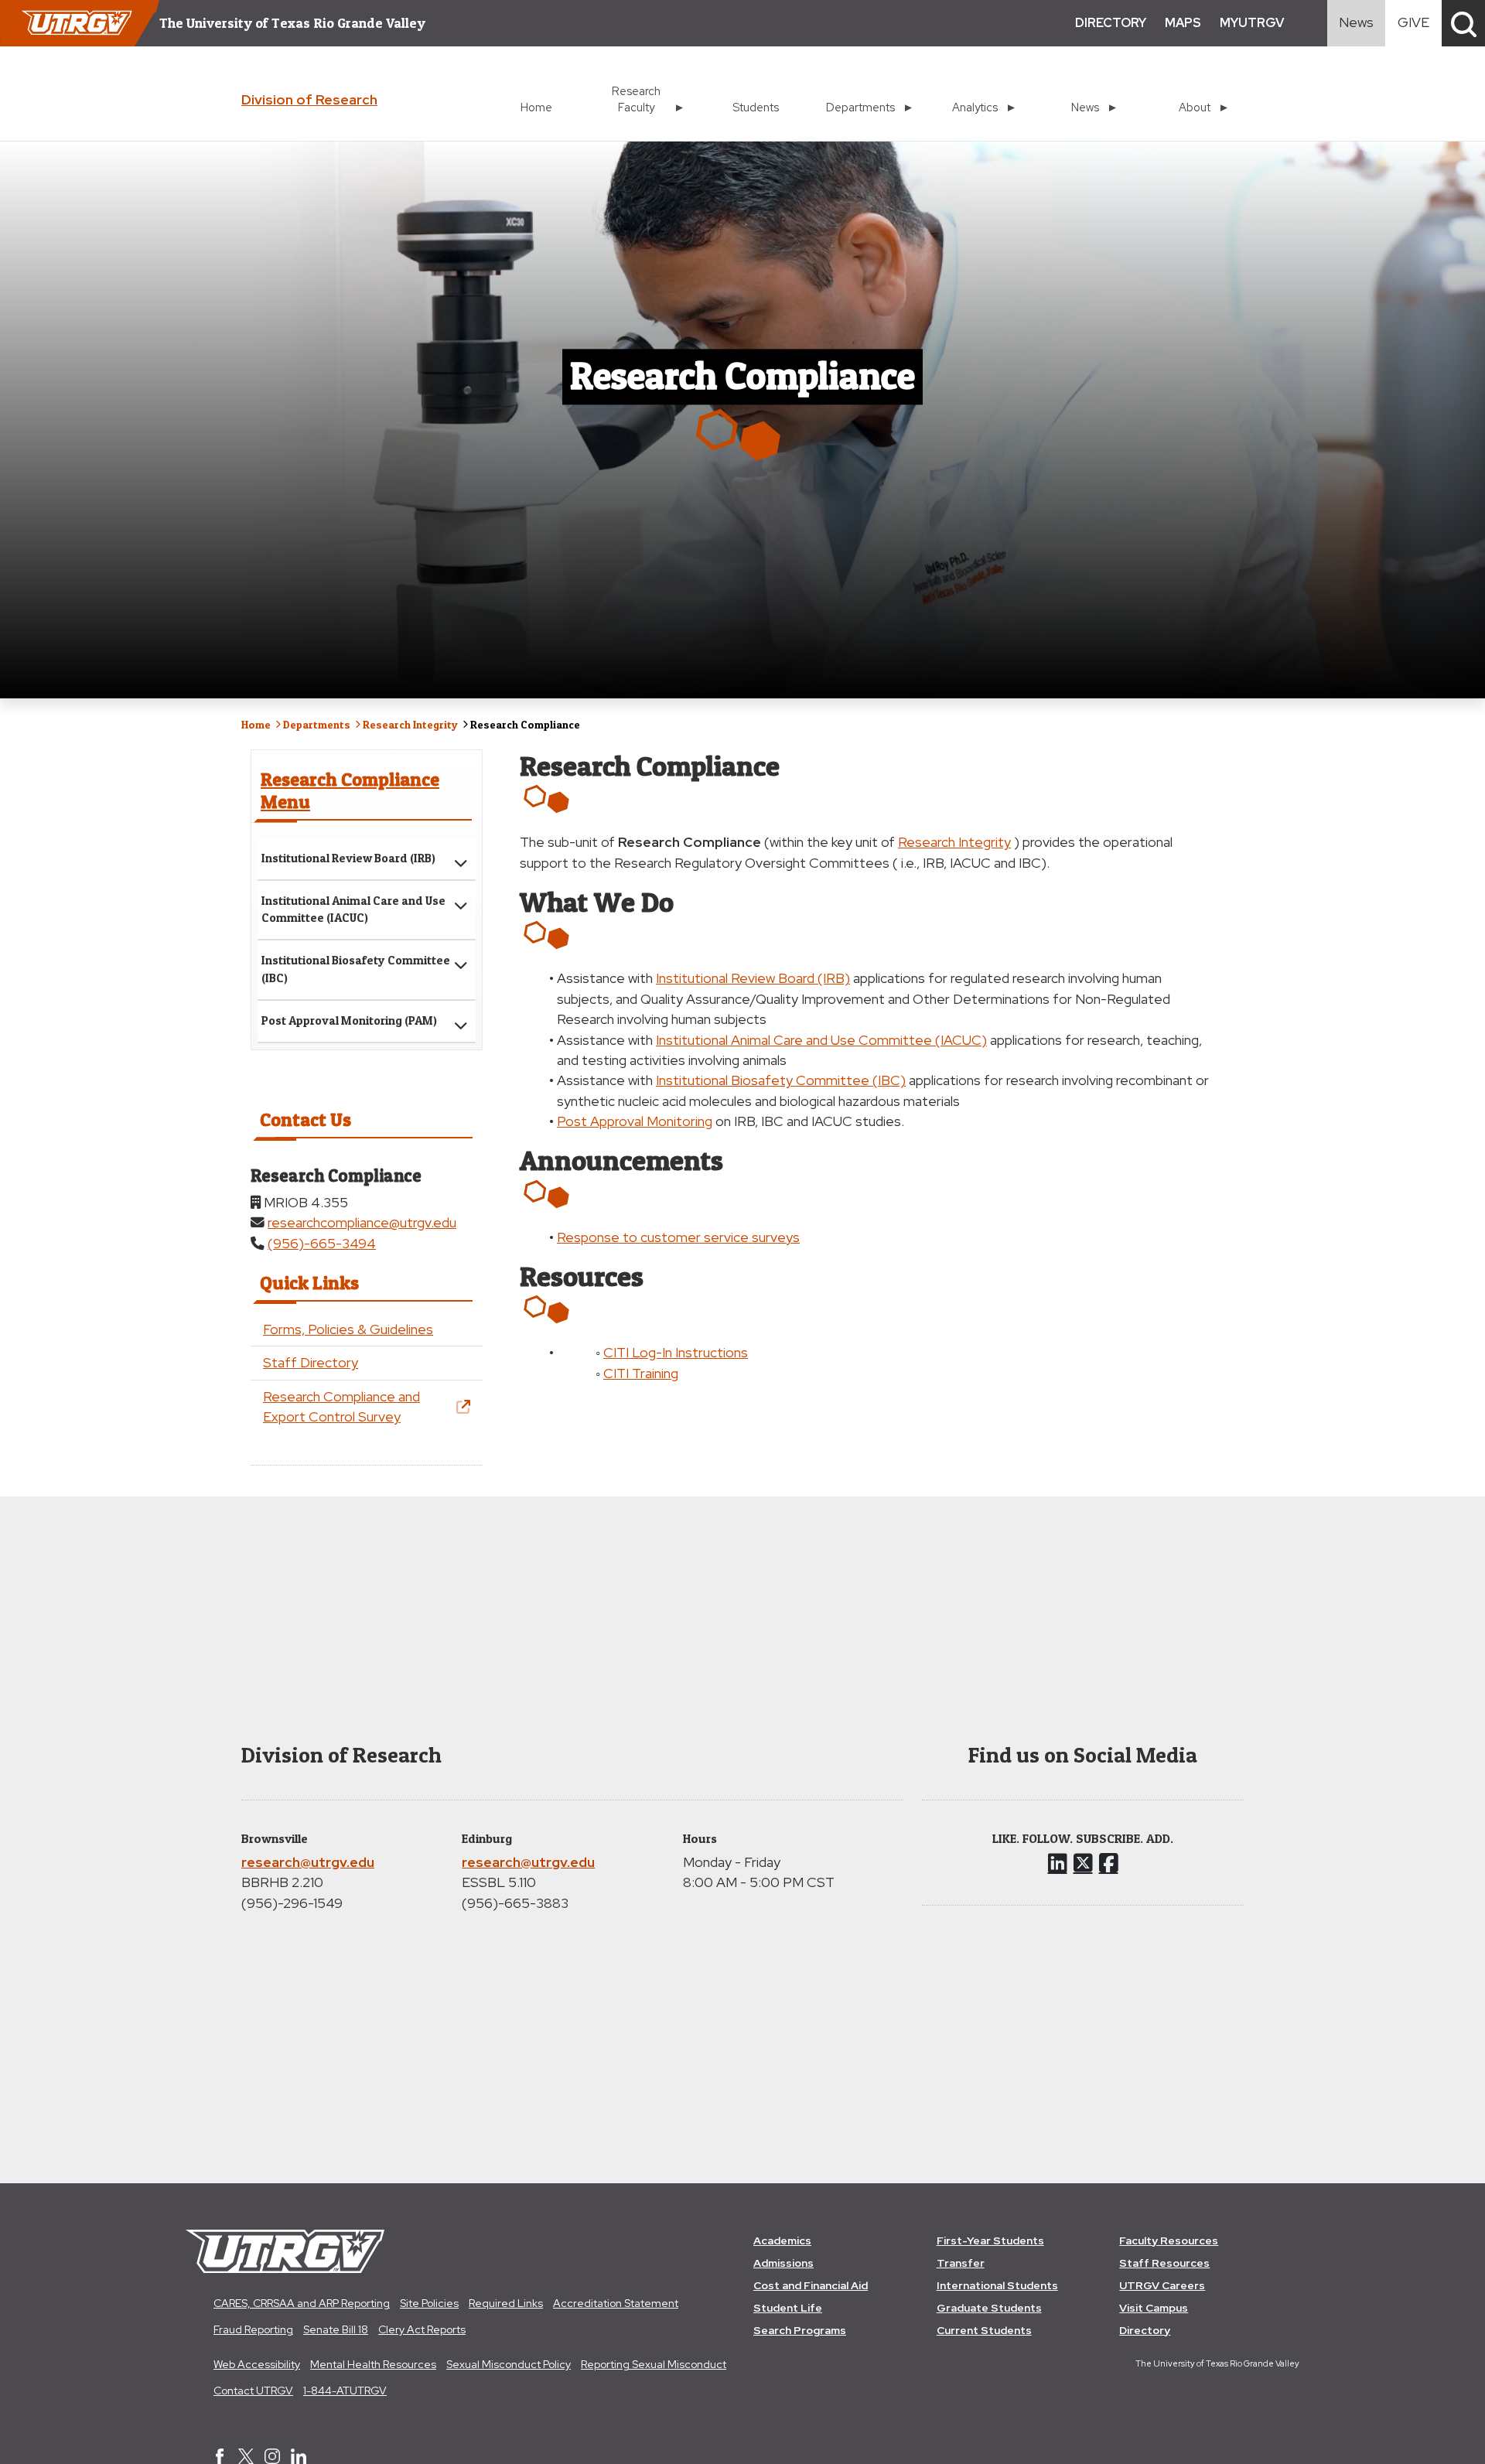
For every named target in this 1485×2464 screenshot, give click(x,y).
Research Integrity (410, 724)
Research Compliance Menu (350, 790)
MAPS (1183, 23)
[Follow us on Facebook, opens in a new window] (1109, 1863)
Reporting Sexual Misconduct (654, 2364)
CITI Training (641, 1373)
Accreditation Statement (616, 2303)
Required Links (506, 2303)
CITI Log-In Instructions (676, 1352)
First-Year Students (990, 2240)
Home (536, 107)
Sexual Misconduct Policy (509, 2364)
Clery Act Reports (422, 2329)
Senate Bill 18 (336, 2329)
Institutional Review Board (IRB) (348, 858)
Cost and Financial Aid (811, 2285)
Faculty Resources (1169, 2240)
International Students (997, 2285)
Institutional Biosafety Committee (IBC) (356, 969)
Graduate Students (989, 2308)
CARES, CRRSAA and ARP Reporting (302, 2303)
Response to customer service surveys (678, 1237)
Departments (317, 724)
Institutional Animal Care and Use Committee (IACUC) (353, 909)
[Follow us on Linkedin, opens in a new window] (1058, 1863)
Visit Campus (1154, 2308)
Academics (782, 2240)
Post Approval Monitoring (635, 1121)
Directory (1145, 2330)
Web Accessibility (257, 2364)
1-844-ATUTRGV (345, 2391)
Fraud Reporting (253, 2329)
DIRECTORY (1111, 23)
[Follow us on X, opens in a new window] (1083, 1863)
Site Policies (429, 2303)
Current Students (984, 2330)
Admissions (783, 2263)
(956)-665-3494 (322, 1243)
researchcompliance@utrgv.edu (362, 1222)
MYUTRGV (1252, 23)
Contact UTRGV (253, 2391)
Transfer (961, 2263)
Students (756, 107)
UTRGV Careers (1162, 2285)
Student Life (788, 2308)
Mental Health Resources (373, 2364)
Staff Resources (1164, 2263)
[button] (1463, 23)
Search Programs (800, 2330)
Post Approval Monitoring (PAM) (349, 1020)
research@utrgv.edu (308, 1862)
